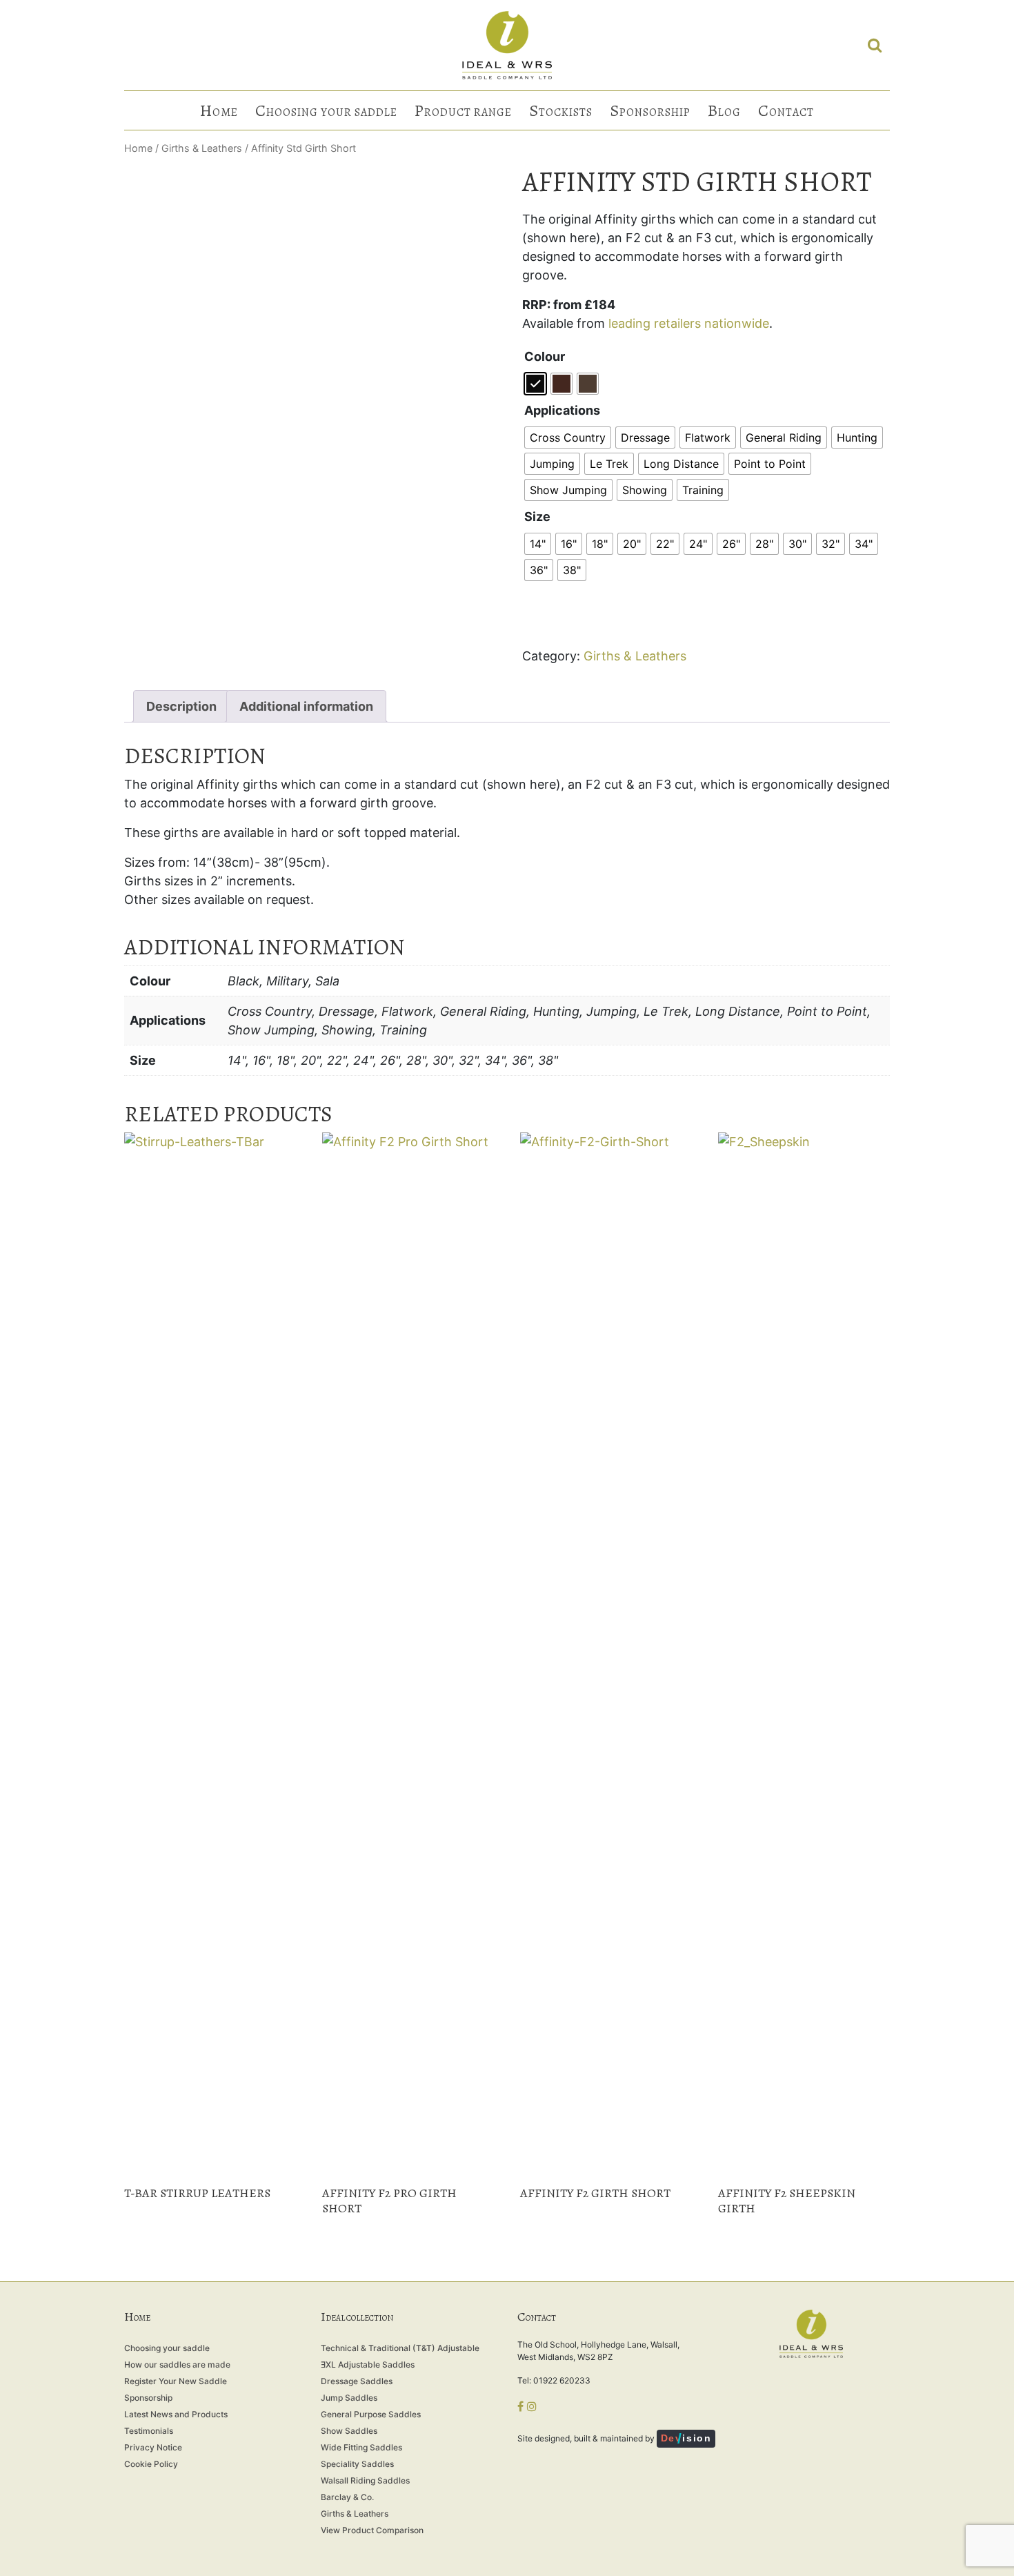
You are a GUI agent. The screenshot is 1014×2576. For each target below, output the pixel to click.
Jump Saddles (349, 2398)
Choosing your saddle (326, 110)
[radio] (535, 384)
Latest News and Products (176, 2414)
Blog (724, 110)
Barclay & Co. (347, 2497)
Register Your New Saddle (176, 2381)
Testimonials (149, 2431)
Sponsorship (650, 110)
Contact (786, 110)
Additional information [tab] (306, 706)
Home (219, 110)
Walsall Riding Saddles (365, 2480)
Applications (562, 410)
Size (537, 517)
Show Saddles (349, 2431)
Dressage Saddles (357, 2381)
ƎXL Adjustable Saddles (368, 2364)
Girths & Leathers (202, 148)
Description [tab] (181, 706)
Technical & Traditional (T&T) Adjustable (400, 2348)
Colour (545, 356)
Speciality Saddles (357, 2464)
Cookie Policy (151, 2464)
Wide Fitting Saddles (361, 2447)
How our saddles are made (177, 2364)
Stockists (561, 110)
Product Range (463, 110)
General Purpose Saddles (371, 2414)
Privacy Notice (153, 2447)
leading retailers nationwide (689, 323)
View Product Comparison (372, 2530)
